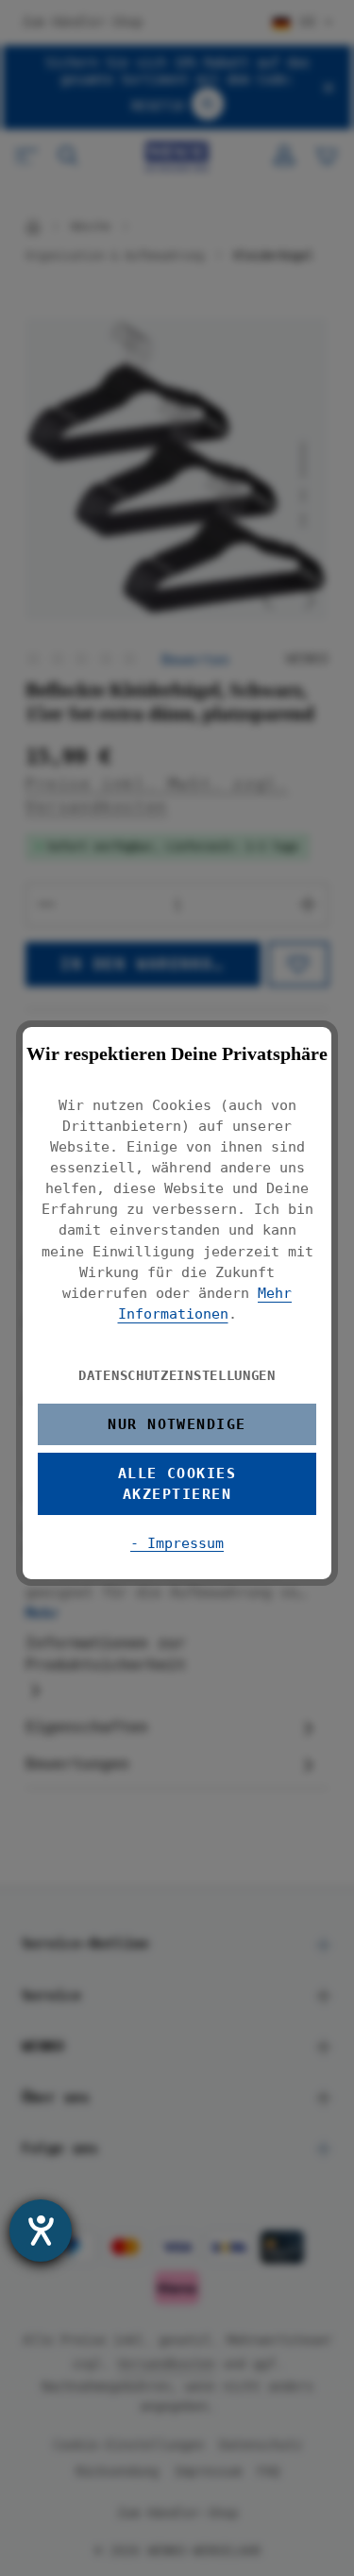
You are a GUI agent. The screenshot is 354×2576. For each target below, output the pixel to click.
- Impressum (177, 1543)
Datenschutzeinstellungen (177, 1375)
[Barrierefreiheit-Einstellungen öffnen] (41, 2231)
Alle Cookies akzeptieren (177, 1483)
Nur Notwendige (177, 1424)
